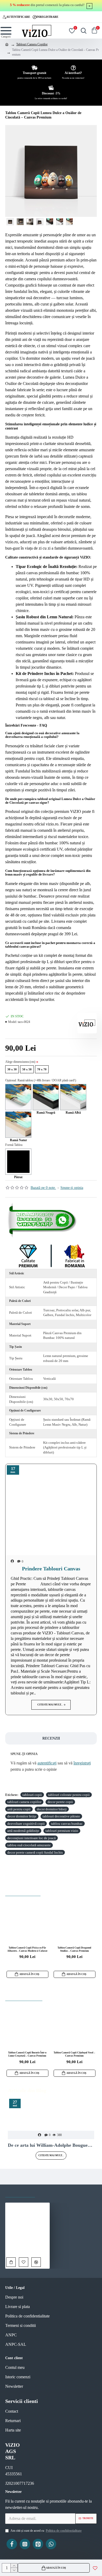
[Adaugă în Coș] (11, 2262)
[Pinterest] (38, 2544)
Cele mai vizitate (58, 2192)
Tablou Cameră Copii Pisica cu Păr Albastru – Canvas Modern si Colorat (27, 1949)
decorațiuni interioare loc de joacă (32, 1838)
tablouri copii (32, 1795)
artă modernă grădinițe (23, 1831)
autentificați (47, 1763)
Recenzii (51, 1738)
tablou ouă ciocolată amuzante (29, 1845)
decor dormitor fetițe (22, 1816)
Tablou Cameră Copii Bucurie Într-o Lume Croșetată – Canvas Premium (27, 2054)
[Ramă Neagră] (46, 1097)
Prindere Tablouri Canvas (51, 1569)
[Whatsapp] (43, 1220)
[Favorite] (24, 2262)
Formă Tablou (14, 1145)
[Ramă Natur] (18, 1125)
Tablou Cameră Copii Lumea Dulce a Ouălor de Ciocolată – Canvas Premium (27, 2249)
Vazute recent (20, 2192)
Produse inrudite (23, 1891)
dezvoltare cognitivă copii (26, 1824)
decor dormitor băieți (52, 1809)
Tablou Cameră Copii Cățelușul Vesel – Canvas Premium (74, 2054)
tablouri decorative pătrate (61, 1816)
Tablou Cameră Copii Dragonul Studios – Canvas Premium (74, 1949)
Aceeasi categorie (24, 1996)
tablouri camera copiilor (24, 1802)
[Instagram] (25, 2544)
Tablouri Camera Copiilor (32, 44)
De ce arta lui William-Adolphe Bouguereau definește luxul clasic (51, 2145)
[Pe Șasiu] (18, 1097)
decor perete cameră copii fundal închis (35, 1852)
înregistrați (82, 1763)
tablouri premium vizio (62, 1831)
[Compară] (36, 2262)
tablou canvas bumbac (67, 1824)
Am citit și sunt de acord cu (46, 2531)
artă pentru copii (19, 1809)
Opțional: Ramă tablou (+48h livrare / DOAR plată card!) (41, 1080)
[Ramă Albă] (73, 1097)
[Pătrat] (18, 1162)
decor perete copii (60, 1802)
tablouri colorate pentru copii (69, 1795)
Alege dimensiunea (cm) (20, 1062)
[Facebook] (12, 2544)
